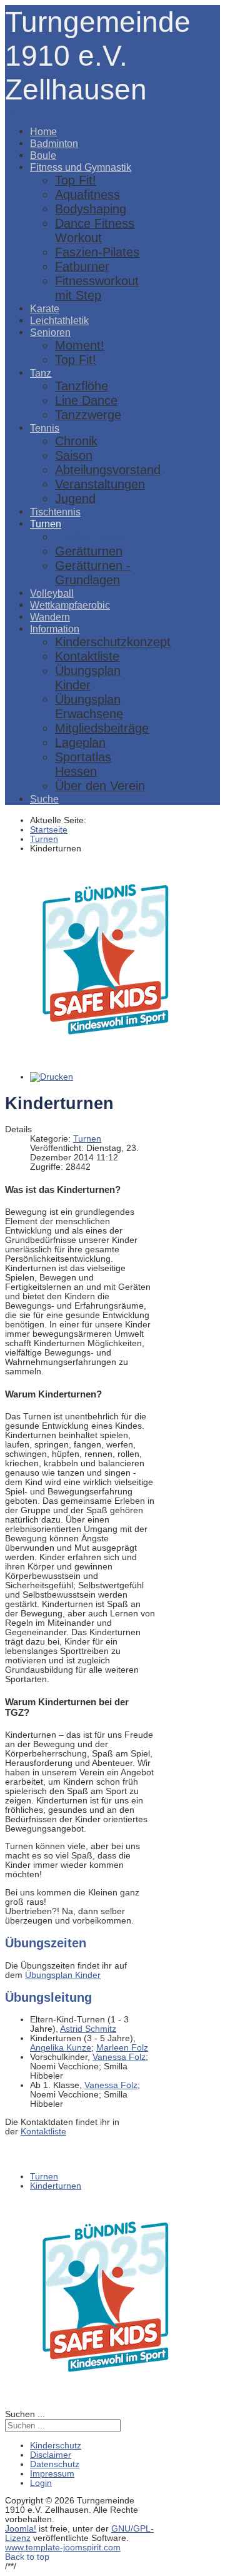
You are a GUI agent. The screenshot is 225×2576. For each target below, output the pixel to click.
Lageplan (80, 743)
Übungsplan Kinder (88, 678)
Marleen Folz (122, 2048)
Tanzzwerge (88, 415)
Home (43, 131)
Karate (45, 308)
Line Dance (86, 400)
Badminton (54, 143)
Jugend (75, 499)
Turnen (46, 524)
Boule (43, 155)
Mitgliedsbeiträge (102, 728)
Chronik (76, 441)
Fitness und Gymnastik (81, 167)
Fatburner (82, 266)
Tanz (41, 373)
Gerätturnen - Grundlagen (93, 573)
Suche (44, 799)
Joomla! (21, 2529)
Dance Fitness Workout (95, 231)
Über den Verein (100, 786)
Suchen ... (25, 2414)
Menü (16, 111)
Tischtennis (55, 512)
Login (41, 2483)
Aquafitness (87, 195)
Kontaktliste (87, 656)
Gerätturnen (89, 551)
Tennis (45, 428)
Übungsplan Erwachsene (89, 707)
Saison (74, 455)
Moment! (80, 345)
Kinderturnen (91, 537)
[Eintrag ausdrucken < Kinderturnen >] (52, 1077)
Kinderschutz (56, 2446)
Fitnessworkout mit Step (97, 288)
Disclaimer (51, 2455)
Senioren (50, 332)
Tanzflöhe (82, 386)
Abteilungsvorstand (108, 470)
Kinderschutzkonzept (113, 642)
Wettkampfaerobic (70, 605)
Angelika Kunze (61, 2048)
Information (55, 629)
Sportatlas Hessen (83, 764)
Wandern (50, 617)
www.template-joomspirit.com (63, 2548)
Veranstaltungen (100, 484)
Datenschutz (55, 2464)
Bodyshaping (91, 209)
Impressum (52, 2474)
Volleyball (52, 593)
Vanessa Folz (119, 2057)
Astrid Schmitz (88, 2029)
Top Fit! (76, 180)
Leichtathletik (59, 320)
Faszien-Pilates (97, 252)
